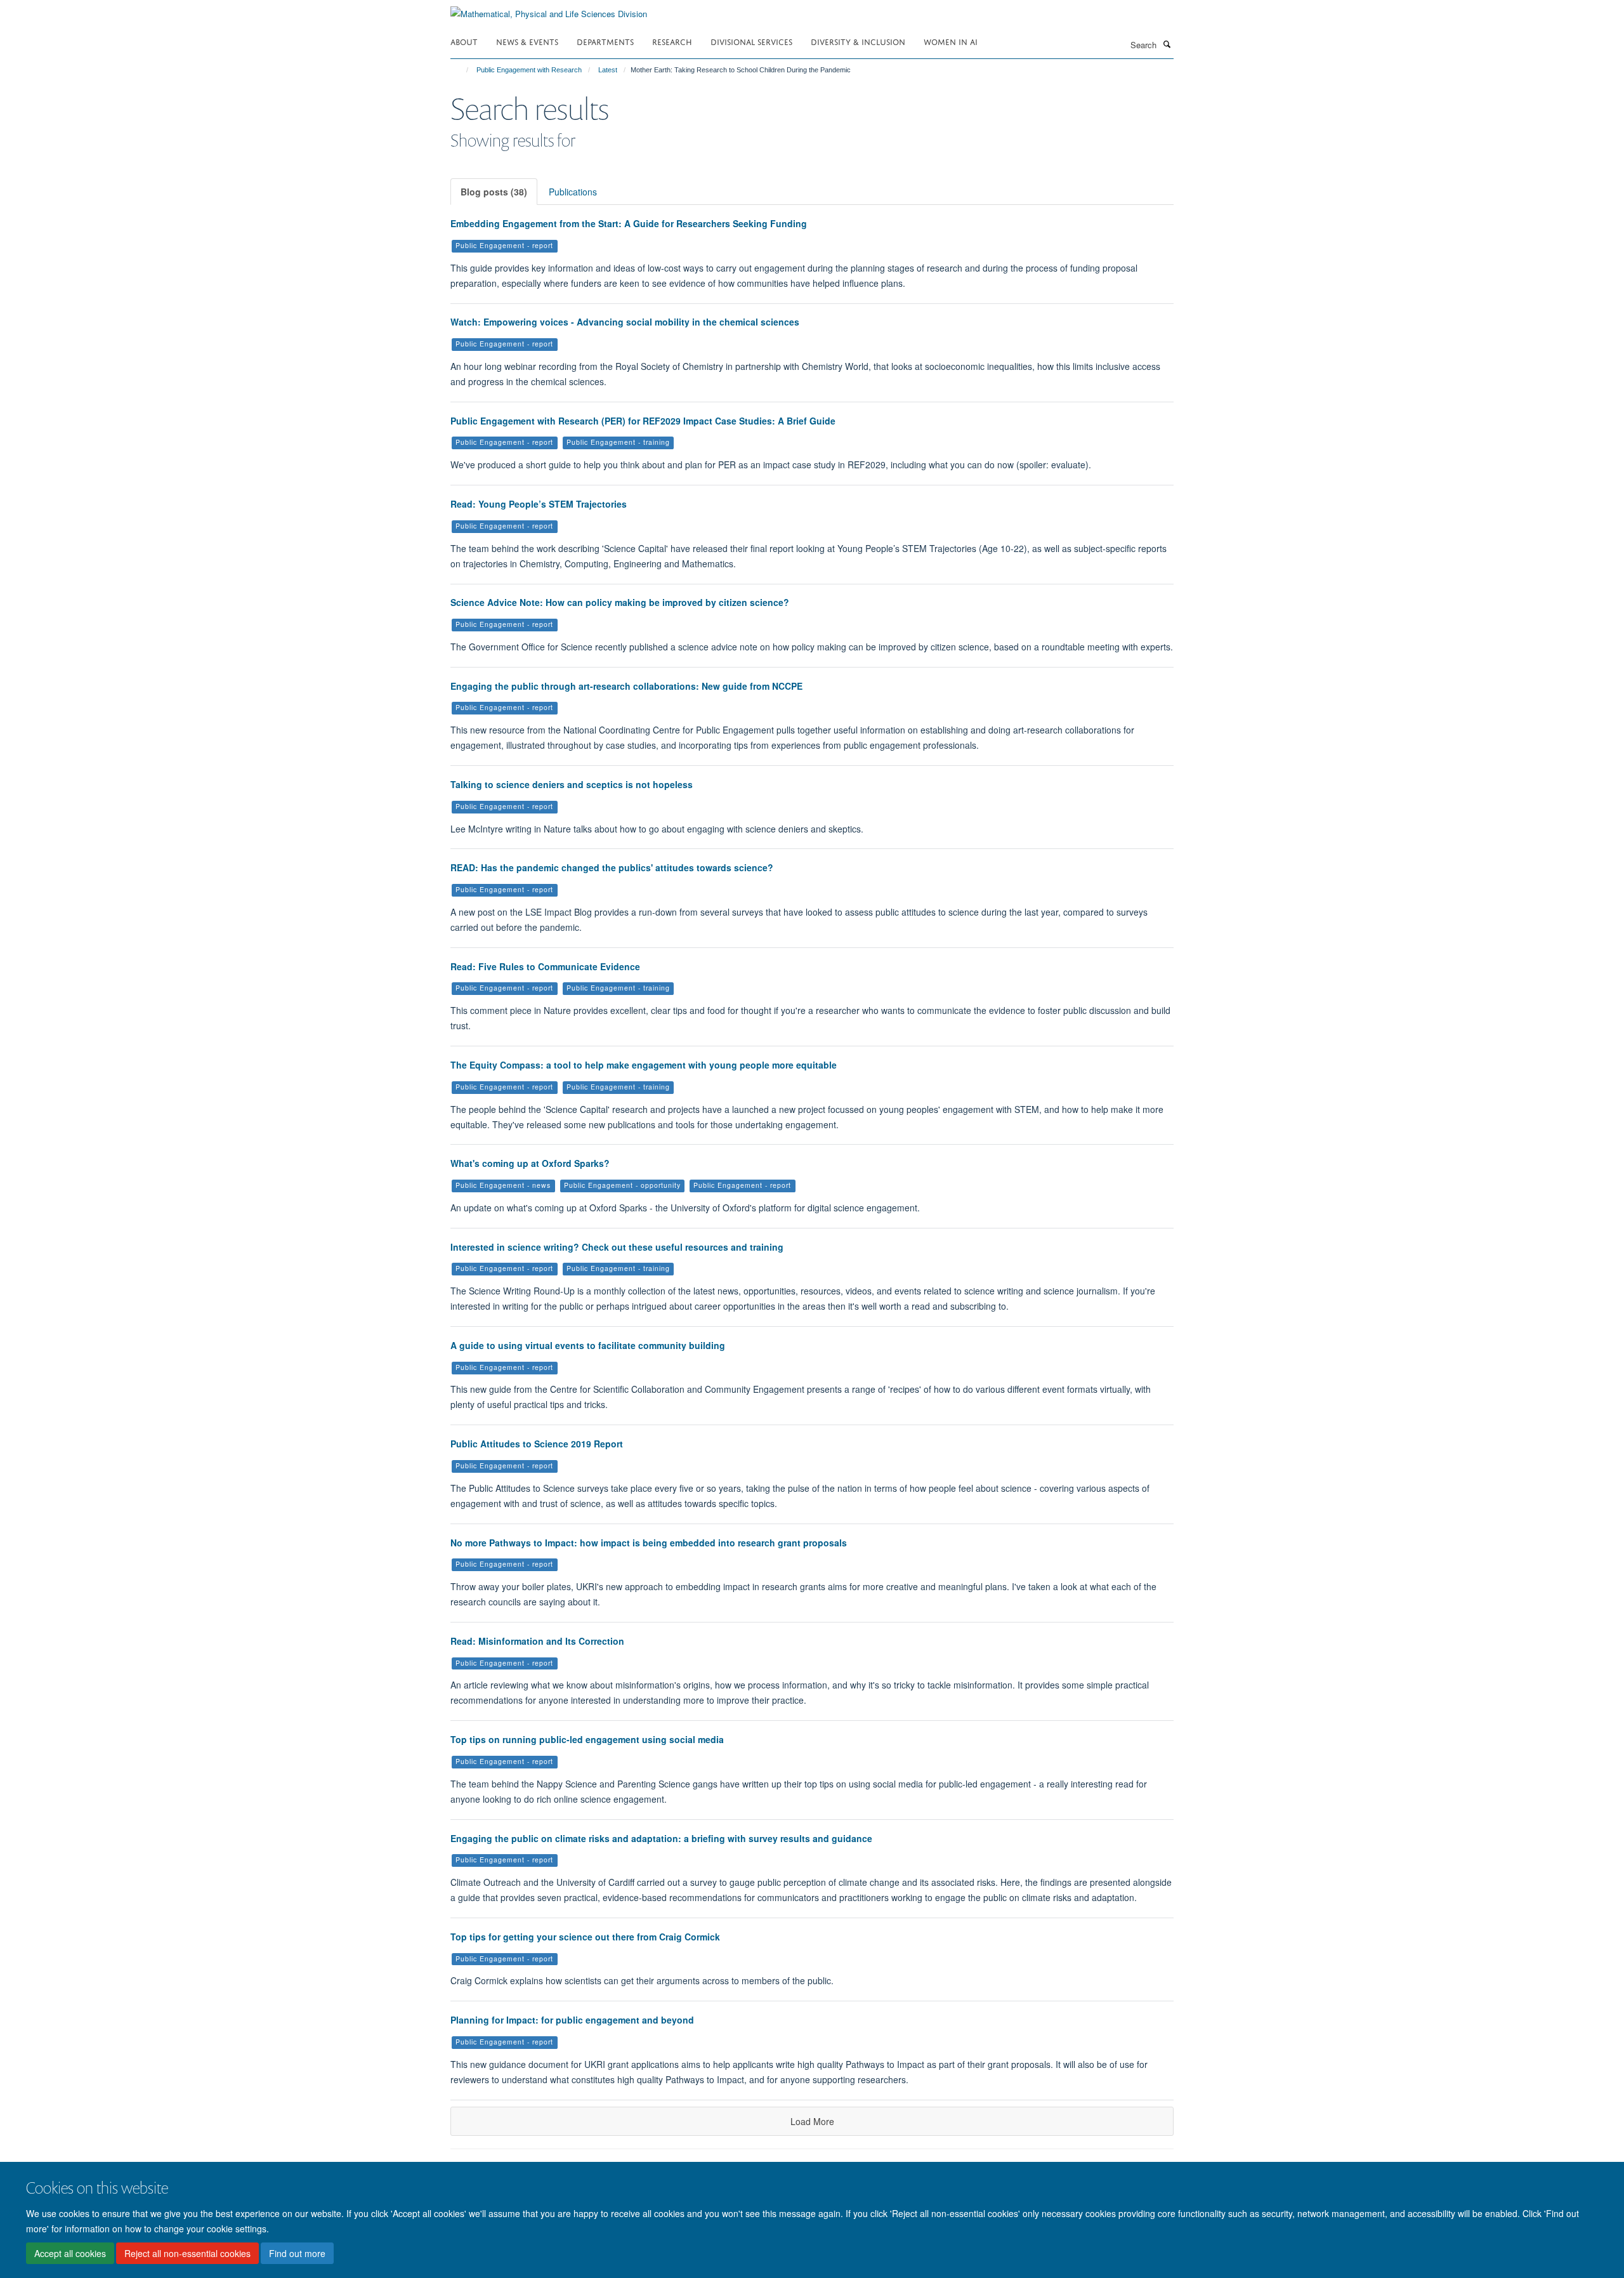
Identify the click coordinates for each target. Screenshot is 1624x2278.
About (464, 41)
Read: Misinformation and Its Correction (537, 1641)
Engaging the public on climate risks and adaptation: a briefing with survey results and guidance (661, 1838)
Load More (812, 2121)
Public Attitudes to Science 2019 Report (537, 1444)
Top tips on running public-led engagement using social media (587, 1739)
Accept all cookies (70, 2253)
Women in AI (951, 41)
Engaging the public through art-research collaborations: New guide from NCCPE (626, 686)
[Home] (462, 70)
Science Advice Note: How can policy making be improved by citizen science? (620, 602)
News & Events (527, 41)
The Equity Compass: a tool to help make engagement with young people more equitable (644, 1065)
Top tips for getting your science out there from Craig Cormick (585, 1937)
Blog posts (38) (494, 192)
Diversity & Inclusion (858, 41)
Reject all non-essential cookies (187, 2253)
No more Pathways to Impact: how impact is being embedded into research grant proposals (649, 1543)
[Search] (1167, 44)
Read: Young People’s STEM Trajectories (539, 504)
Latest (608, 70)
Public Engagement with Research (529, 70)
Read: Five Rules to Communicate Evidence (545, 966)
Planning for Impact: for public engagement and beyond (572, 2020)
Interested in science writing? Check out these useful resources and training (617, 1247)
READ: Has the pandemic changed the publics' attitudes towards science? (612, 867)
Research (672, 41)
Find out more (297, 2253)
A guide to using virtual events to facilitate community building (588, 1345)
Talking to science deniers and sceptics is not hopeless (572, 784)
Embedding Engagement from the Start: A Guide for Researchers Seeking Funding (629, 223)
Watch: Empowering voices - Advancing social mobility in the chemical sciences (625, 322)
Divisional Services (751, 41)
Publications (573, 192)
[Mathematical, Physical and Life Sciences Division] (549, 9)
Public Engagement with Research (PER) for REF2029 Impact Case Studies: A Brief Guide (643, 421)
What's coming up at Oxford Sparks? (530, 1163)
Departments (605, 41)
